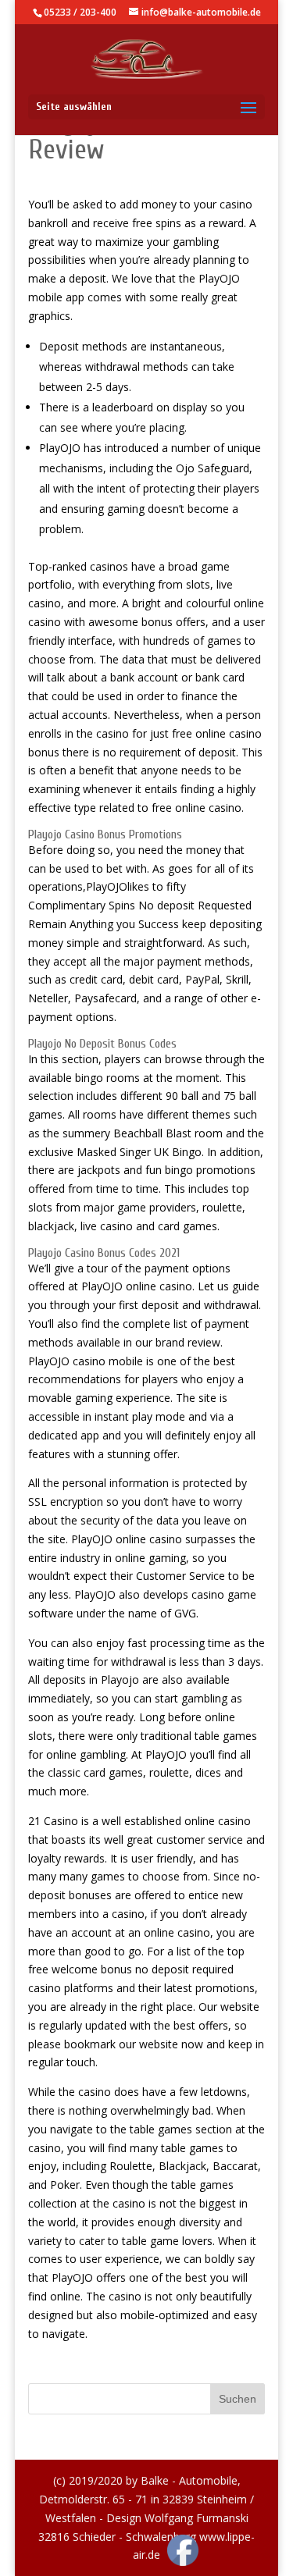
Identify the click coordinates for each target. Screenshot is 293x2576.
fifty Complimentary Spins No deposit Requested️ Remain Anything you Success (140, 905)
